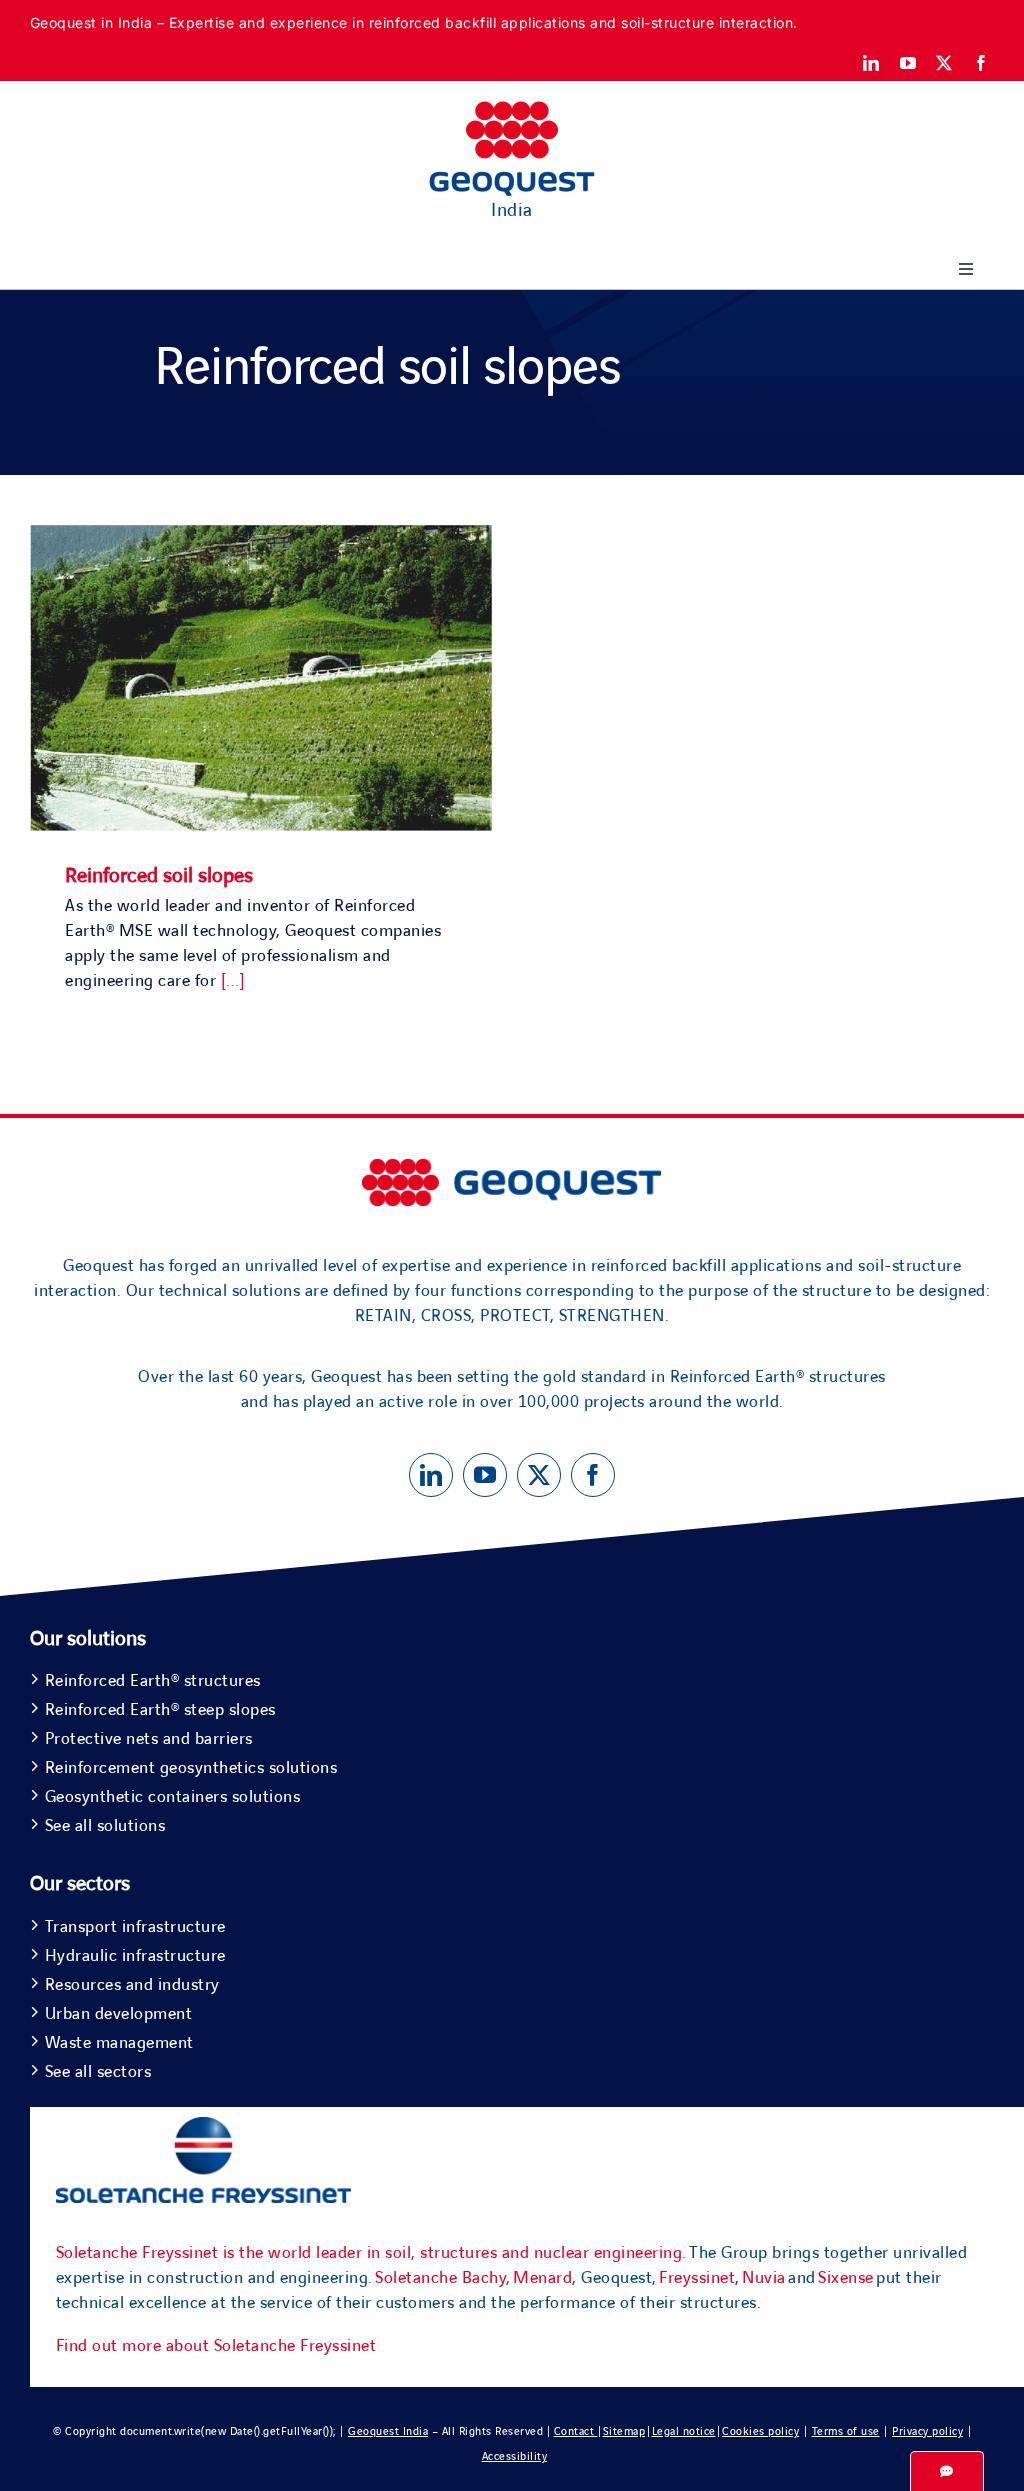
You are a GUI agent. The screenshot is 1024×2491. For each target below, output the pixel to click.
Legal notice (684, 2431)
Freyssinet (697, 2278)
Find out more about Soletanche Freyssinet (216, 2346)
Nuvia (764, 2278)
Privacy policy (927, 2431)
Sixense (846, 2278)
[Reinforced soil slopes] (261, 537)
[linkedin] (871, 63)
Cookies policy (760, 2431)
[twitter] (944, 63)
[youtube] (908, 63)
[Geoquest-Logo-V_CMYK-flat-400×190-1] (512, 110)
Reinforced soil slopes (159, 876)
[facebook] (981, 63)
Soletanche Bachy (440, 2278)
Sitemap (624, 2431)
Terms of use (846, 2431)
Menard (542, 2278)
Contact (576, 2431)
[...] (233, 981)
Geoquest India (388, 2431)
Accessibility (515, 2456)
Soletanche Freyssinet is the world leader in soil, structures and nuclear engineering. (371, 2253)
